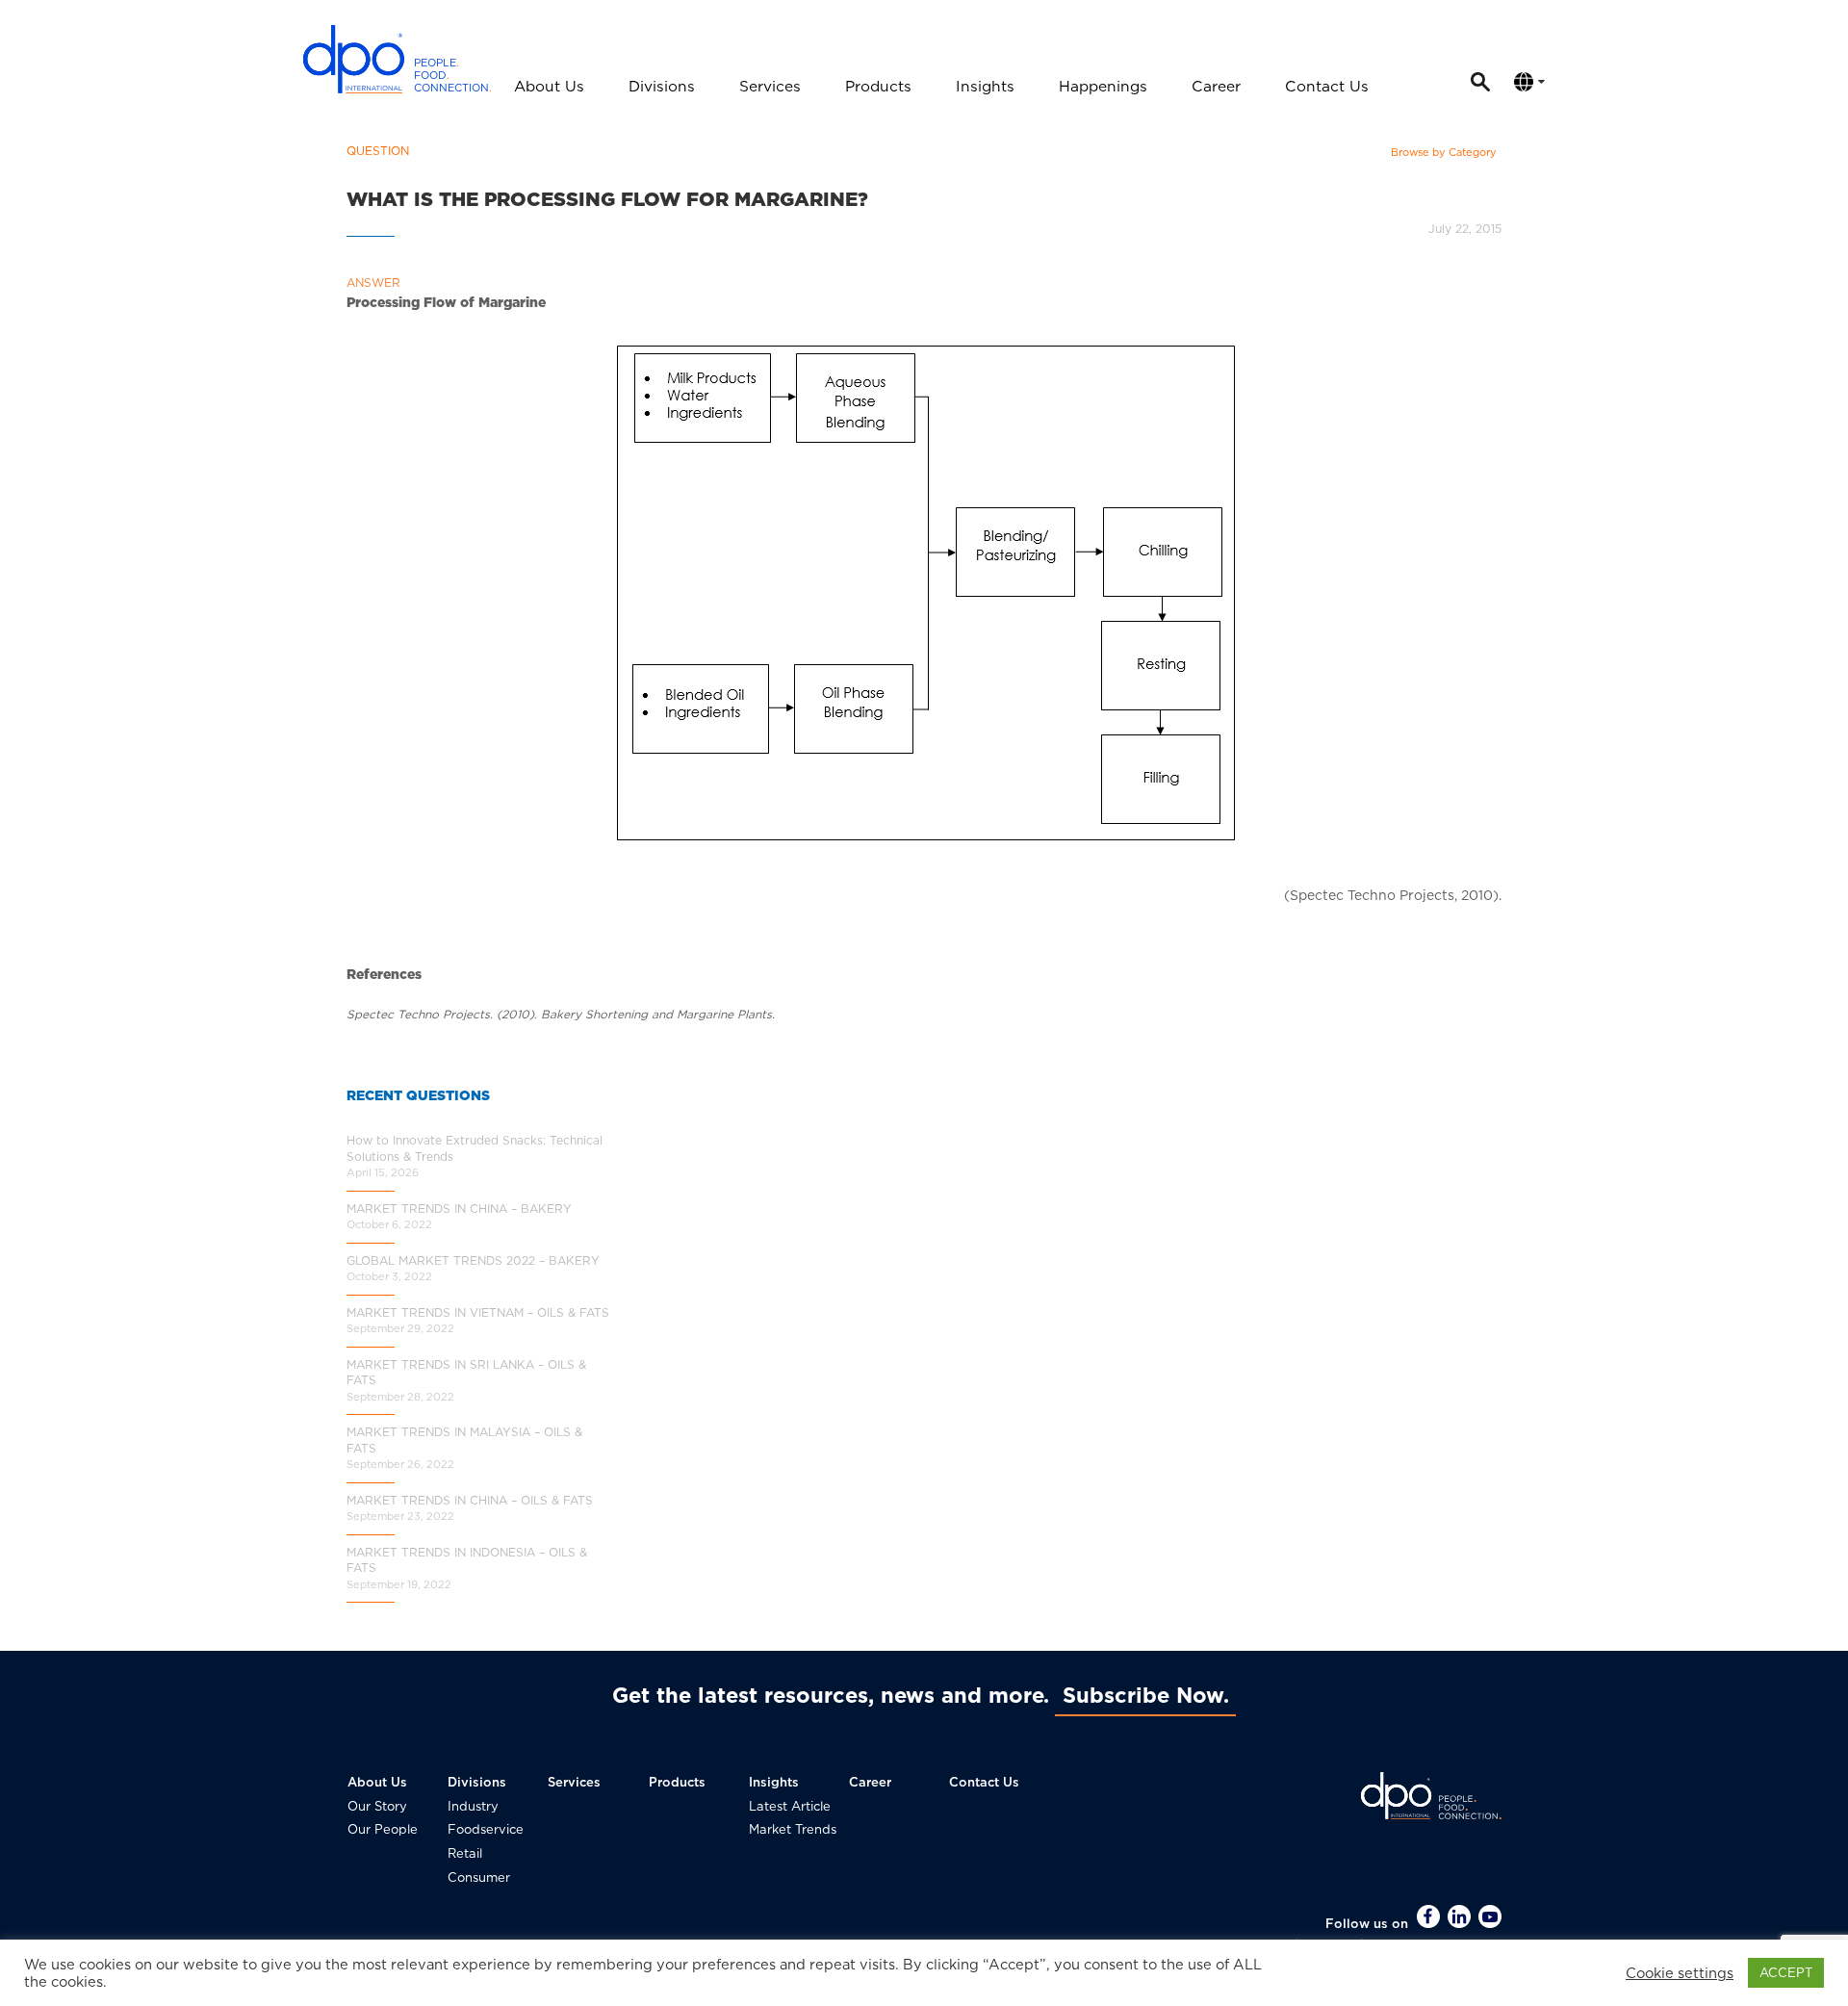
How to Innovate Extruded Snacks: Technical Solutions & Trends (475, 1148)
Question (378, 151)
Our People (383, 1829)
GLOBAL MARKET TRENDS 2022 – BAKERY (473, 1260)
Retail (465, 1853)
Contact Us (1327, 86)
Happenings (1103, 86)
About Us (549, 86)
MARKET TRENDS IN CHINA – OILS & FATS (470, 1500)
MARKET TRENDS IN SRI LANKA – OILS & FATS (466, 1373)
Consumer (479, 1877)
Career (1216, 86)
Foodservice (486, 1829)
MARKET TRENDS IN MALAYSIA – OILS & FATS (464, 1440)
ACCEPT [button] (1786, 1973)
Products (878, 86)
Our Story (377, 1806)
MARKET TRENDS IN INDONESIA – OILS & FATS (467, 1560)
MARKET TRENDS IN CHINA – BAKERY (459, 1209)
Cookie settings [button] (1680, 1973)
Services (770, 86)
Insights (985, 86)
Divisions (662, 86)
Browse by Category (1444, 152)
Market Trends (793, 1829)
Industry (473, 1806)
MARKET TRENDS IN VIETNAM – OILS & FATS (478, 1312)
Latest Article (790, 1806)
